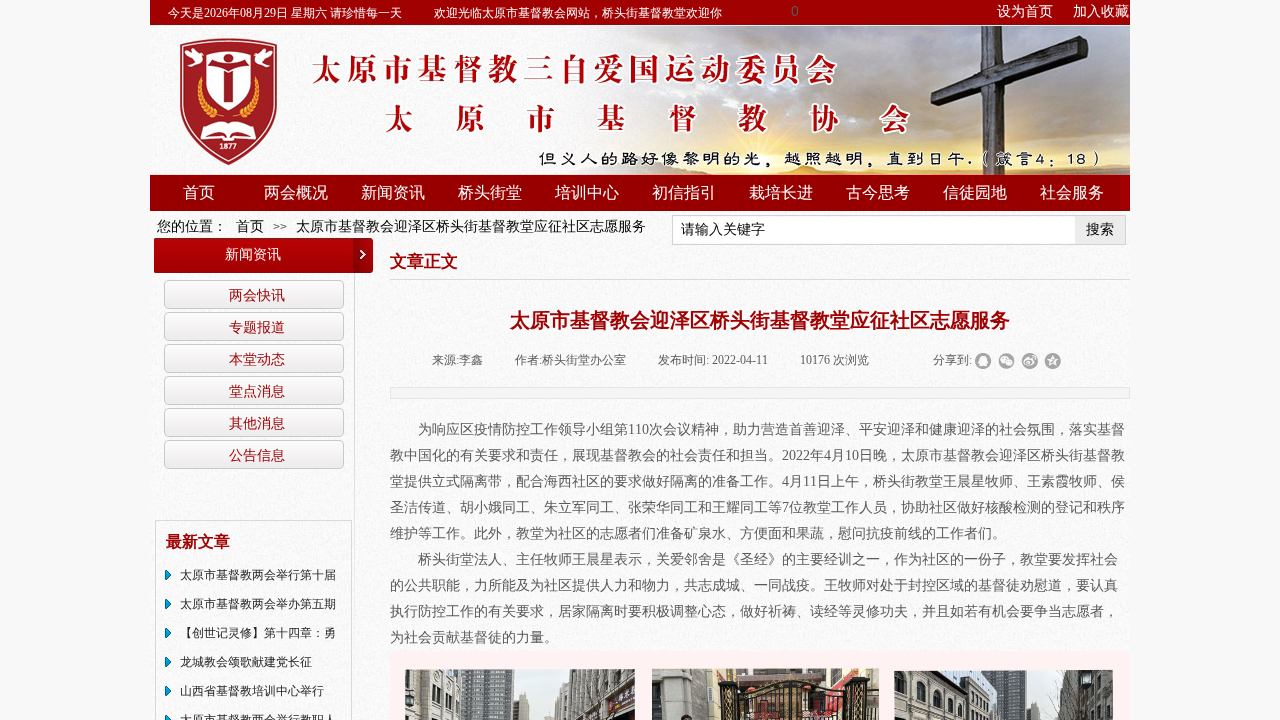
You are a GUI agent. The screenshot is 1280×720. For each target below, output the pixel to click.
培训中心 (587, 192)
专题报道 (257, 327)
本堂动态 (257, 359)
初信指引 (684, 192)
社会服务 (1072, 192)
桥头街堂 (490, 192)
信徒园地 (975, 192)
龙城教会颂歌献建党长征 (246, 662)
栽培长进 (781, 192)
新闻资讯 (393, 192)
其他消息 (257, 423)
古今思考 (878, 192)
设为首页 (1025, 11)
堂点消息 (257, 391)
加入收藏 (1101, 11)
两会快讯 (257, 295)
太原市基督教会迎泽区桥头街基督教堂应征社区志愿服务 (471, 226)
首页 (199, 192)
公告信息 (257, 455)
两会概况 (296, 192)
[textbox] (874, 230)
